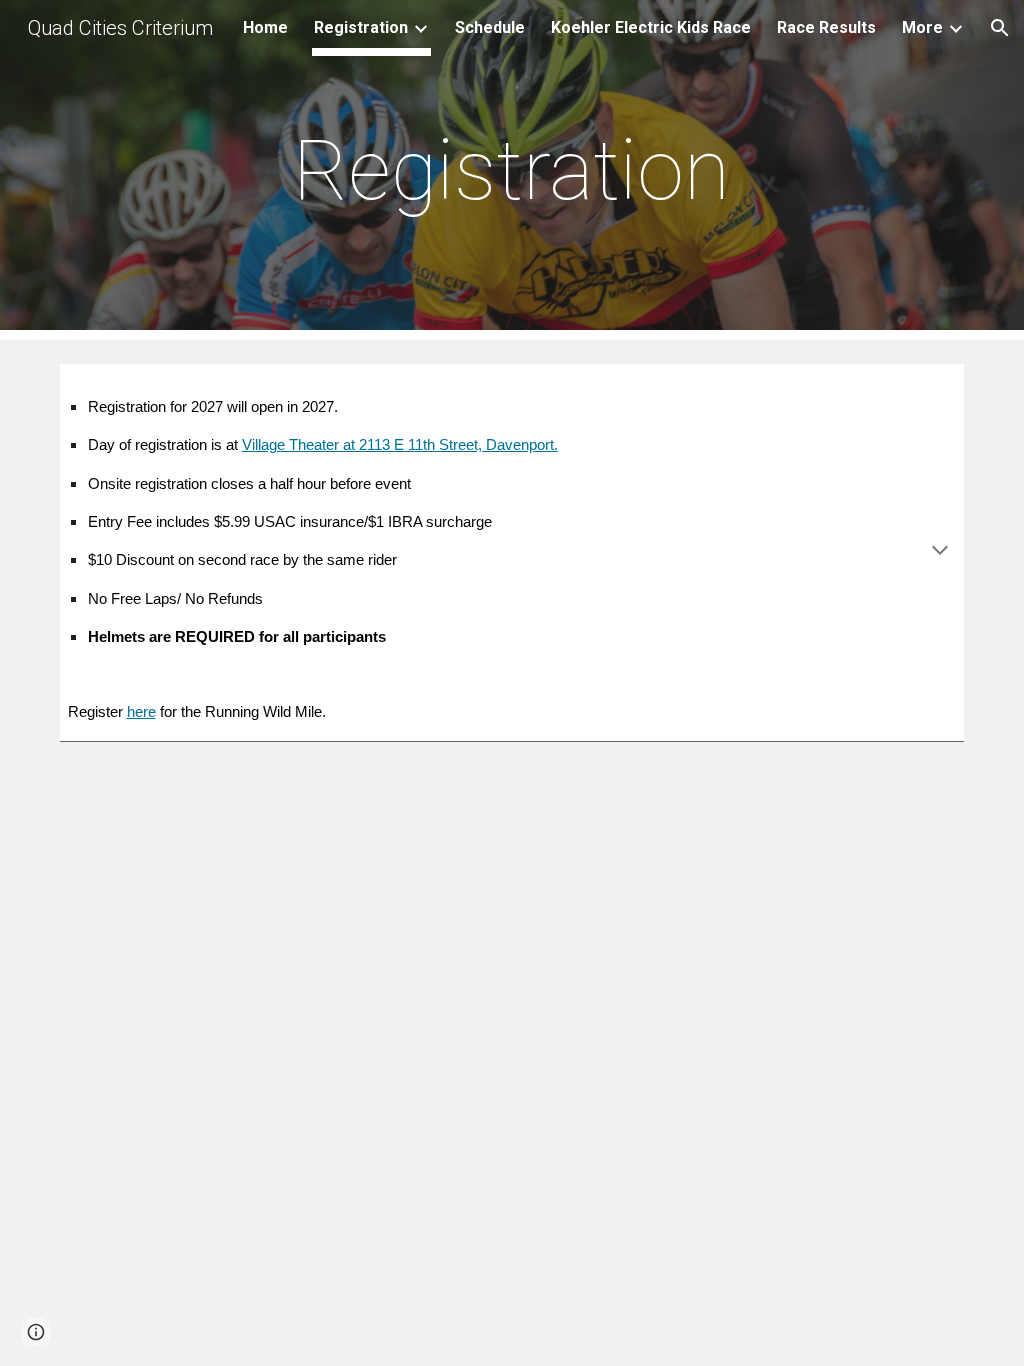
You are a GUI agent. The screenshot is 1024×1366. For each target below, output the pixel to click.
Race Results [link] (826, 27)
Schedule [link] (490, 27)
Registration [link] (361, 27)
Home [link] (265, 27)
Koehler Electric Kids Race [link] (651, 27)
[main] (511, 170)
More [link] (922, 27)
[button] (1000, 28)
